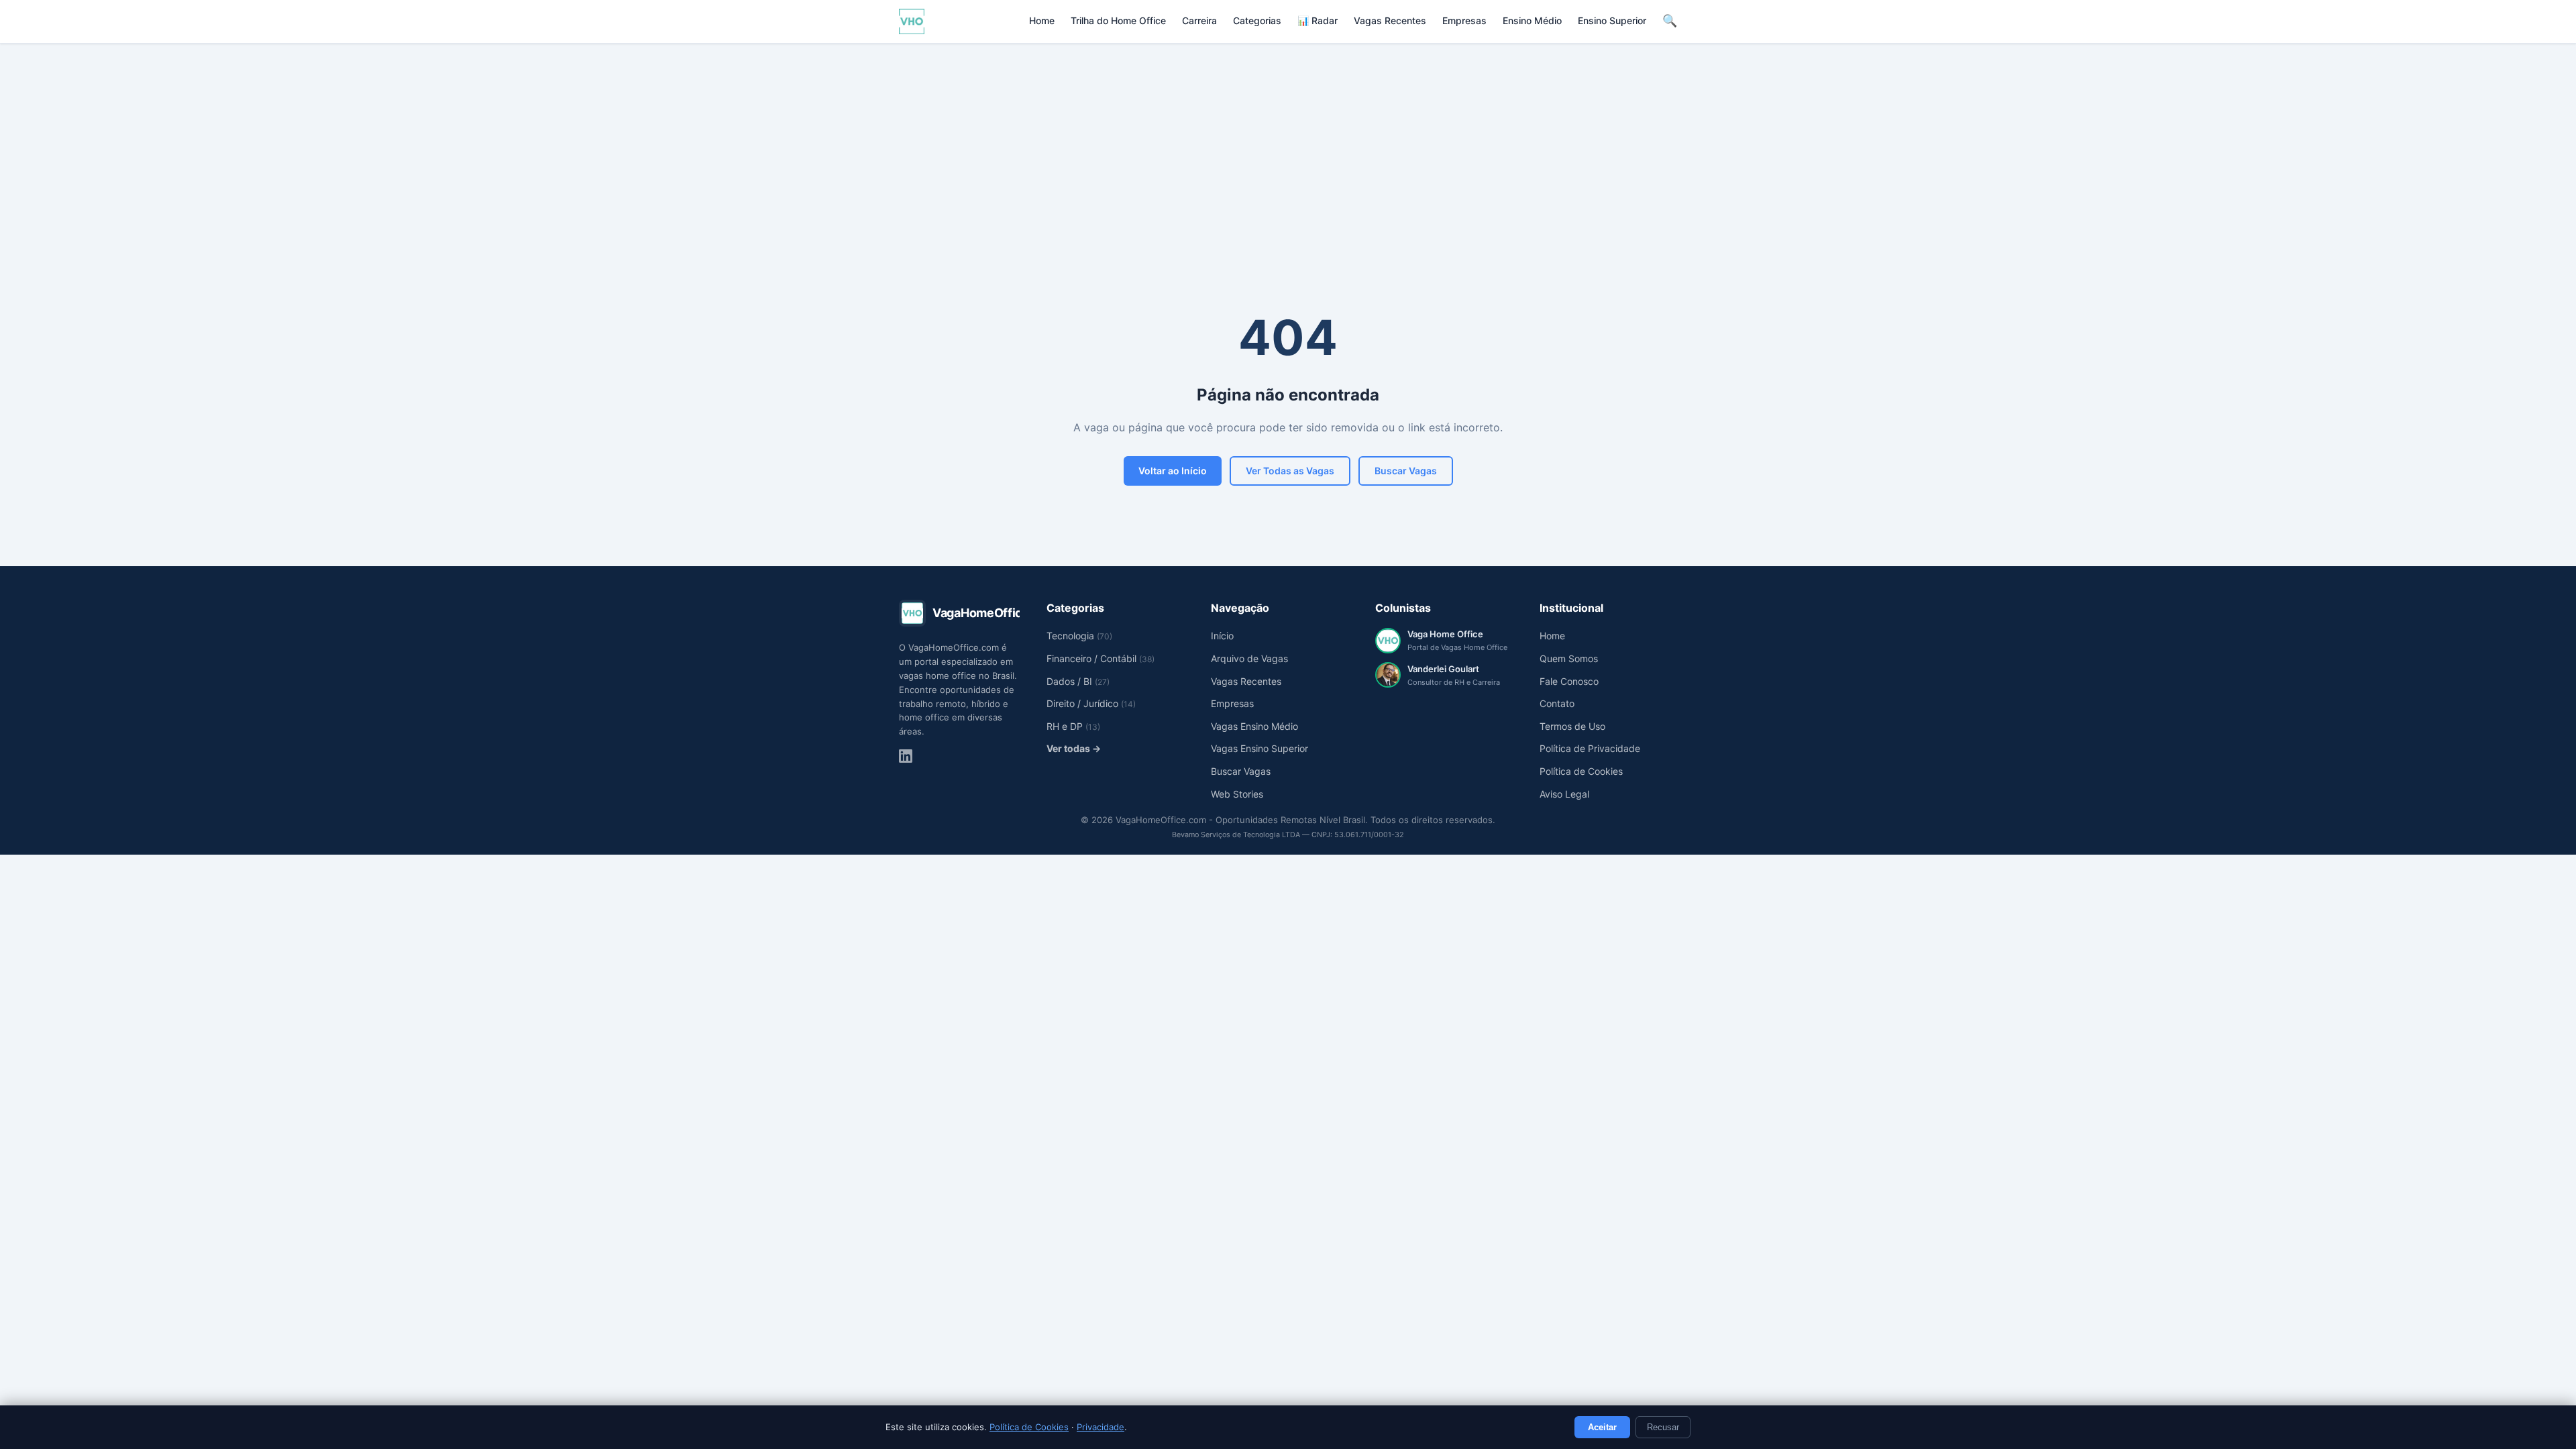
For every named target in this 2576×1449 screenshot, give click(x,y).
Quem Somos (1569, 658)
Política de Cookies (1029, 1427)
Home (1042, 20)
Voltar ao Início (1173, 471)
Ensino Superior (1612, 20)
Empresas (1464, 20)
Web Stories (1237, 794)
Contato (1557, 703)
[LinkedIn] (906, 756)
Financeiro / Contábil (1101, 658)
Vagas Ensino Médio (1254, 726)
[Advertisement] (1288, 144)
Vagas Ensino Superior (1259, 748)
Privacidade (1101, 1427)
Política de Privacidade (1590, 748)
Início (1222, 636)
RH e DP (1073, 726)
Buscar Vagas (1406, 471)
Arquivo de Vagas (1249, 658)
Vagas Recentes (1390, 20)
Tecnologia (1079, 636)
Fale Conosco (1569, 681)
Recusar (1663, 1427)
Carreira (1199, 20)
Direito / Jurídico (1091, 703)
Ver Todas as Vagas (1290, 471)
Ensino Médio (1532, 20)
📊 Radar (1318, 20)
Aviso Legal (1564, 794)
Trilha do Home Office (1118, 20)
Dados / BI (1078, 681)
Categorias (1257, 20)
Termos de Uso (1572, 726)
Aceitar (1602, 1427)
